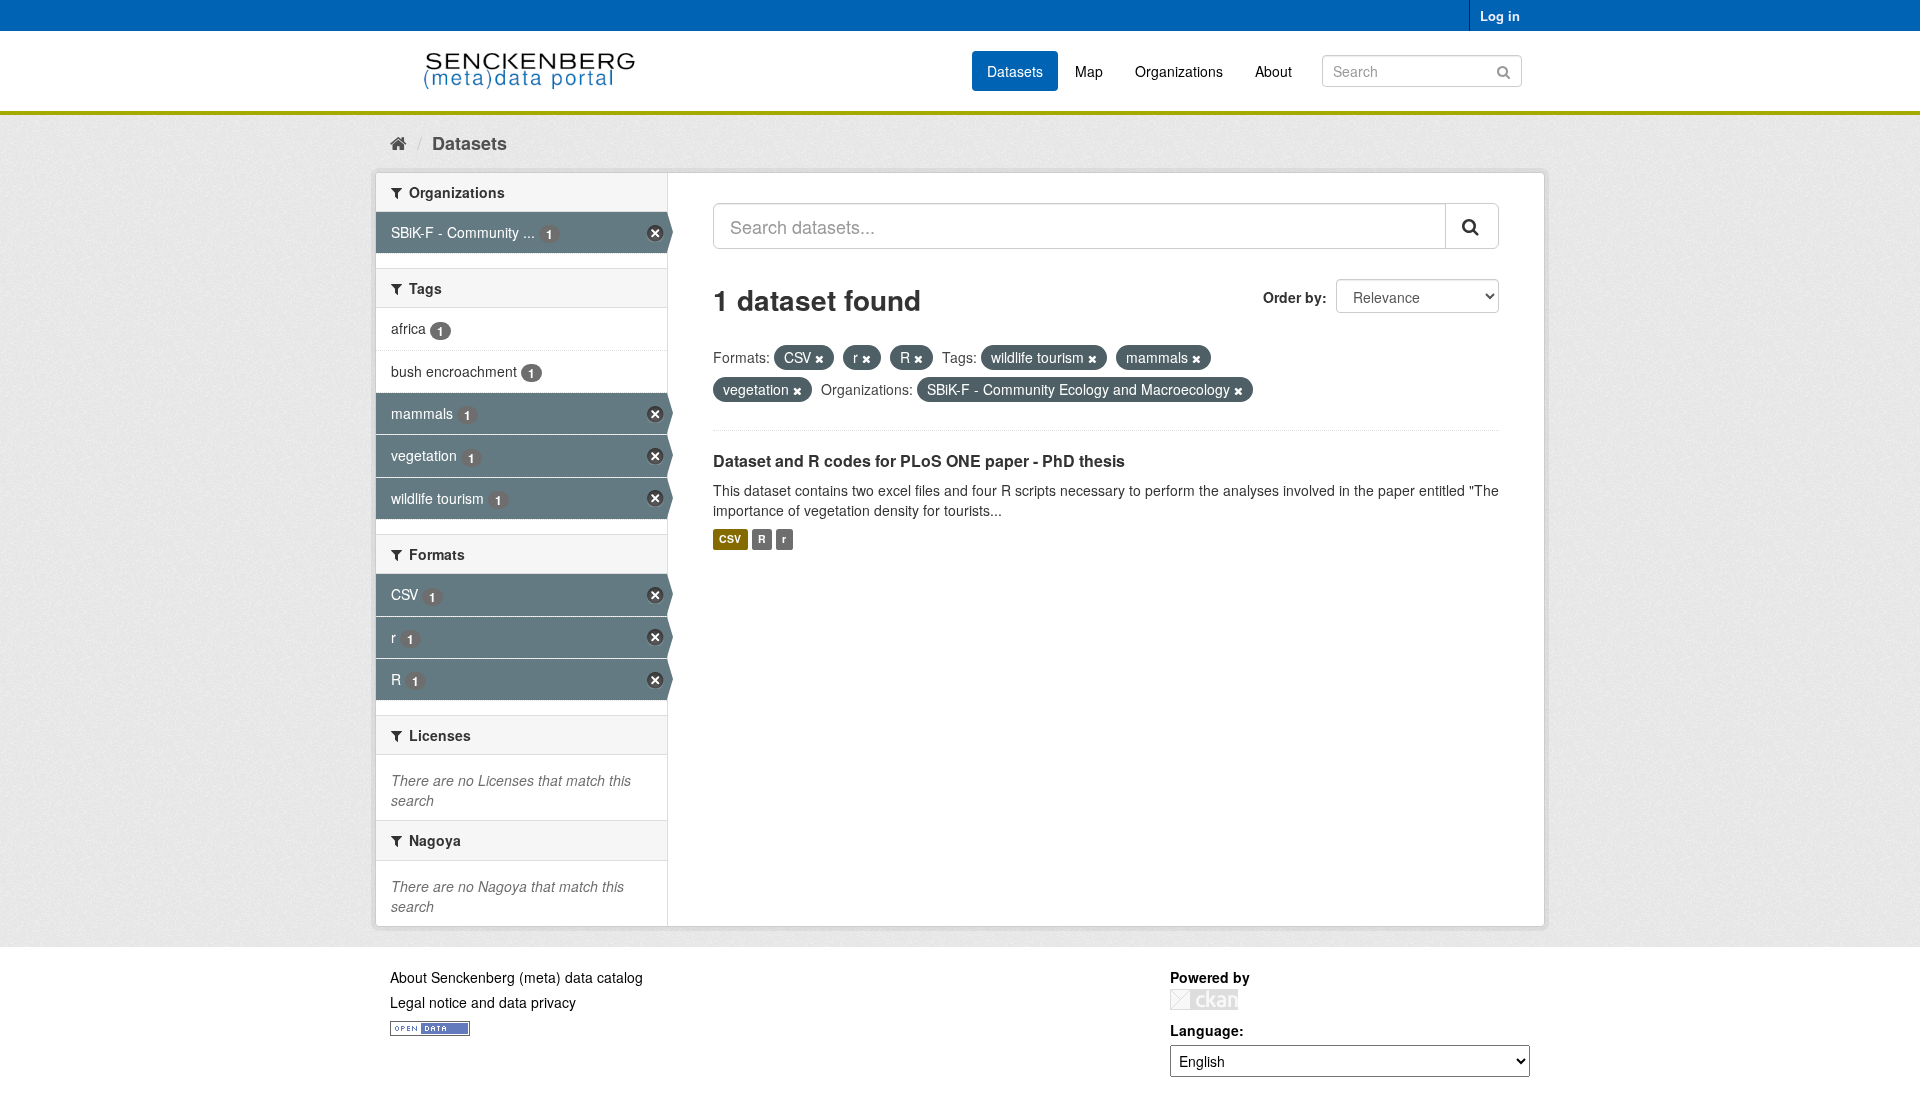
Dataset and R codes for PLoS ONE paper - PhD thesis (919, 460)
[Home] (398, 142)
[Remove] (819, 358)
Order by (1292, 297)
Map (1089, 71)
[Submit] (1503, 69)
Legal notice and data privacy (483, 1002)
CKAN (1204, 999)
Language (1204, 1030)
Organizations (1179, 71)
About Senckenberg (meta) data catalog (516, 977)
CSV (730, 539)
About (1273, 71)
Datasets (1015, 71)
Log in (1500, 15)
